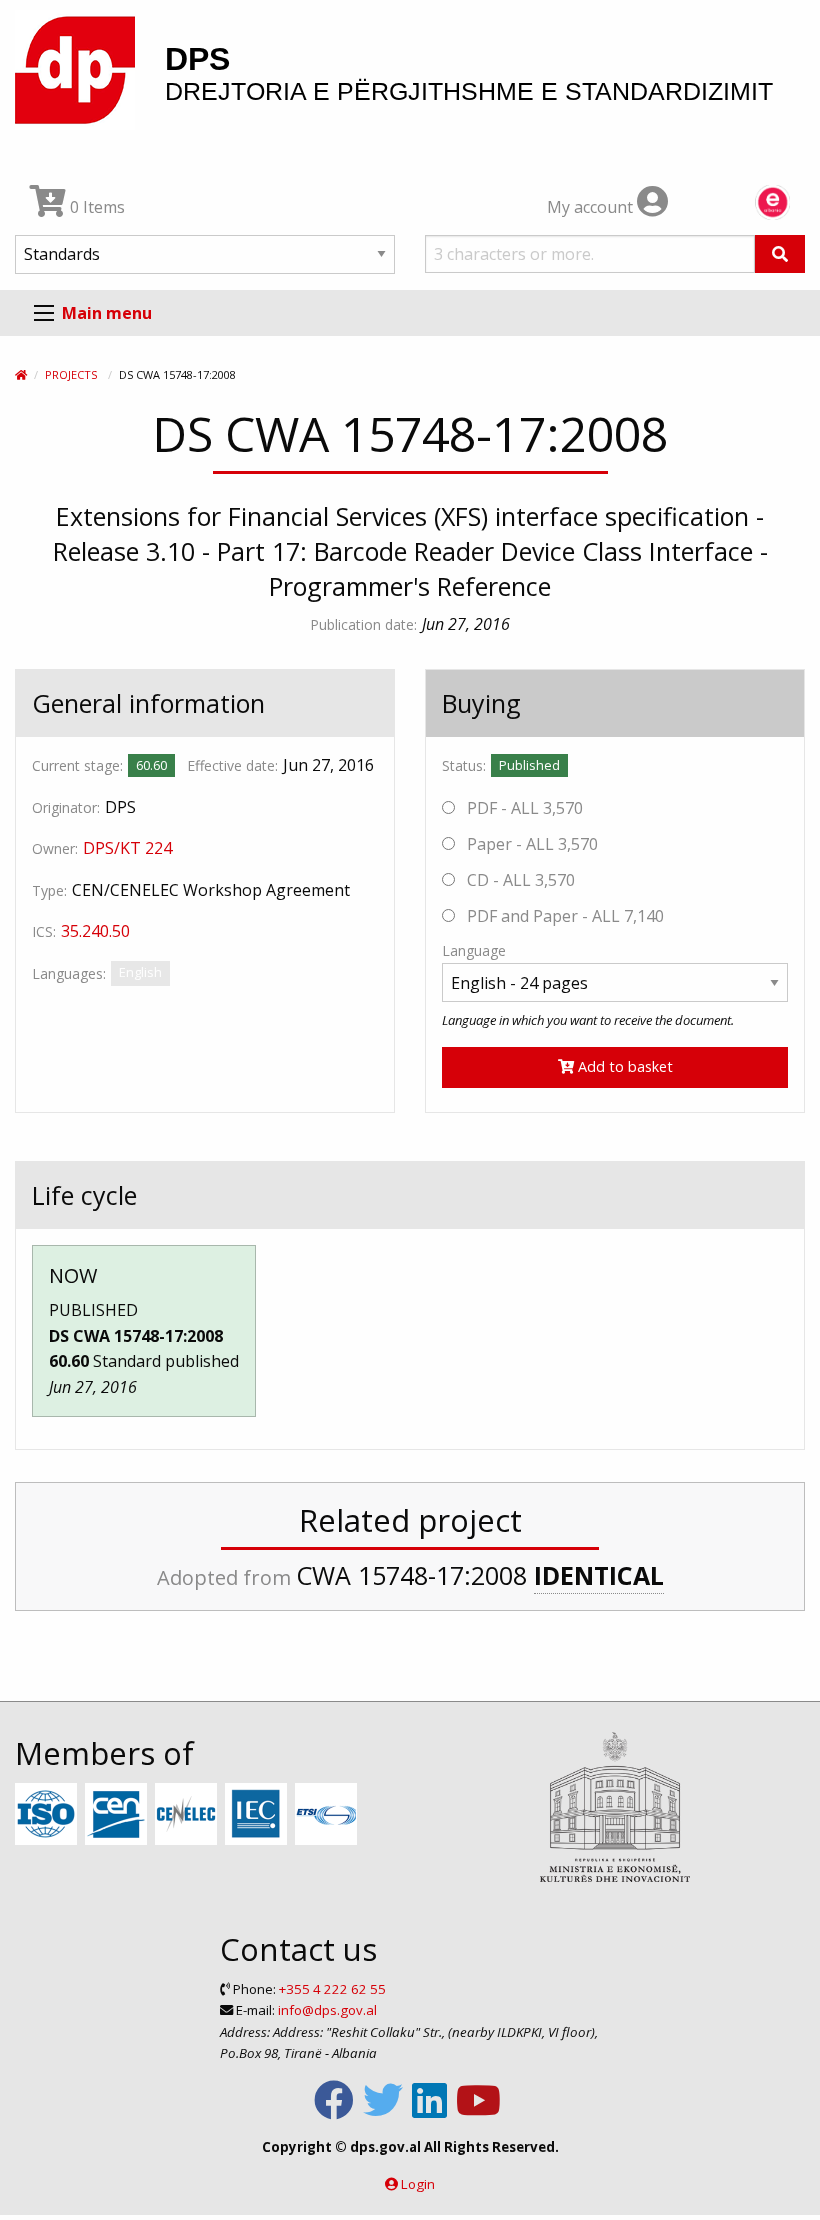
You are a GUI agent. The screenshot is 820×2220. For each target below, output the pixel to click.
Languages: (69, 973)
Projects (71, 374)
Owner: (55, 848)
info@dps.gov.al (327, 2010)
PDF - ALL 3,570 (523, 808)
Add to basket (623, 1066)
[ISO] (48, 1815)
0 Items (95, 207)
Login (418, 2184)
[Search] (780, 254)
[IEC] (258, 1815)
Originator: (66, 807)
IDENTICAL (599, 1575)
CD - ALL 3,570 (519, 880)
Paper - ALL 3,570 (530, 844)
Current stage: (77, 765)
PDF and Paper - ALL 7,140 (563, 916)
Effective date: (232, 765)
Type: (49, 890)
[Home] (21, 374)
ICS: (44, 931)
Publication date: (363, 624)
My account (592, 207)
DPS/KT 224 (127, 848)
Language (474, 950)
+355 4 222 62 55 (332, 1989)
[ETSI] (328, 1815)
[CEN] (118, 1815)
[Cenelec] (188, 1815)
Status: (464, 765)
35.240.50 (95, 931)
